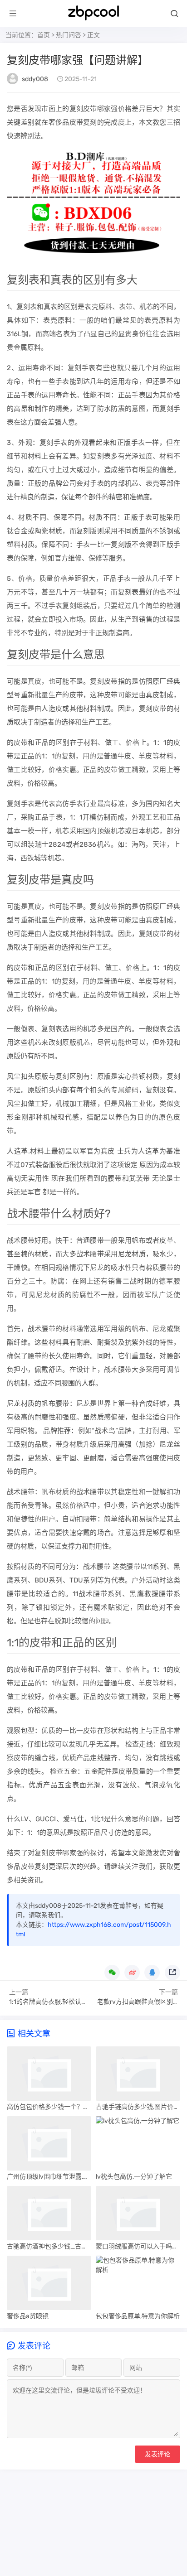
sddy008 (35, 79)
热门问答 (69, 35)
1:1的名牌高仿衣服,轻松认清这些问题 (61, 2002)
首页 (44, 35)
